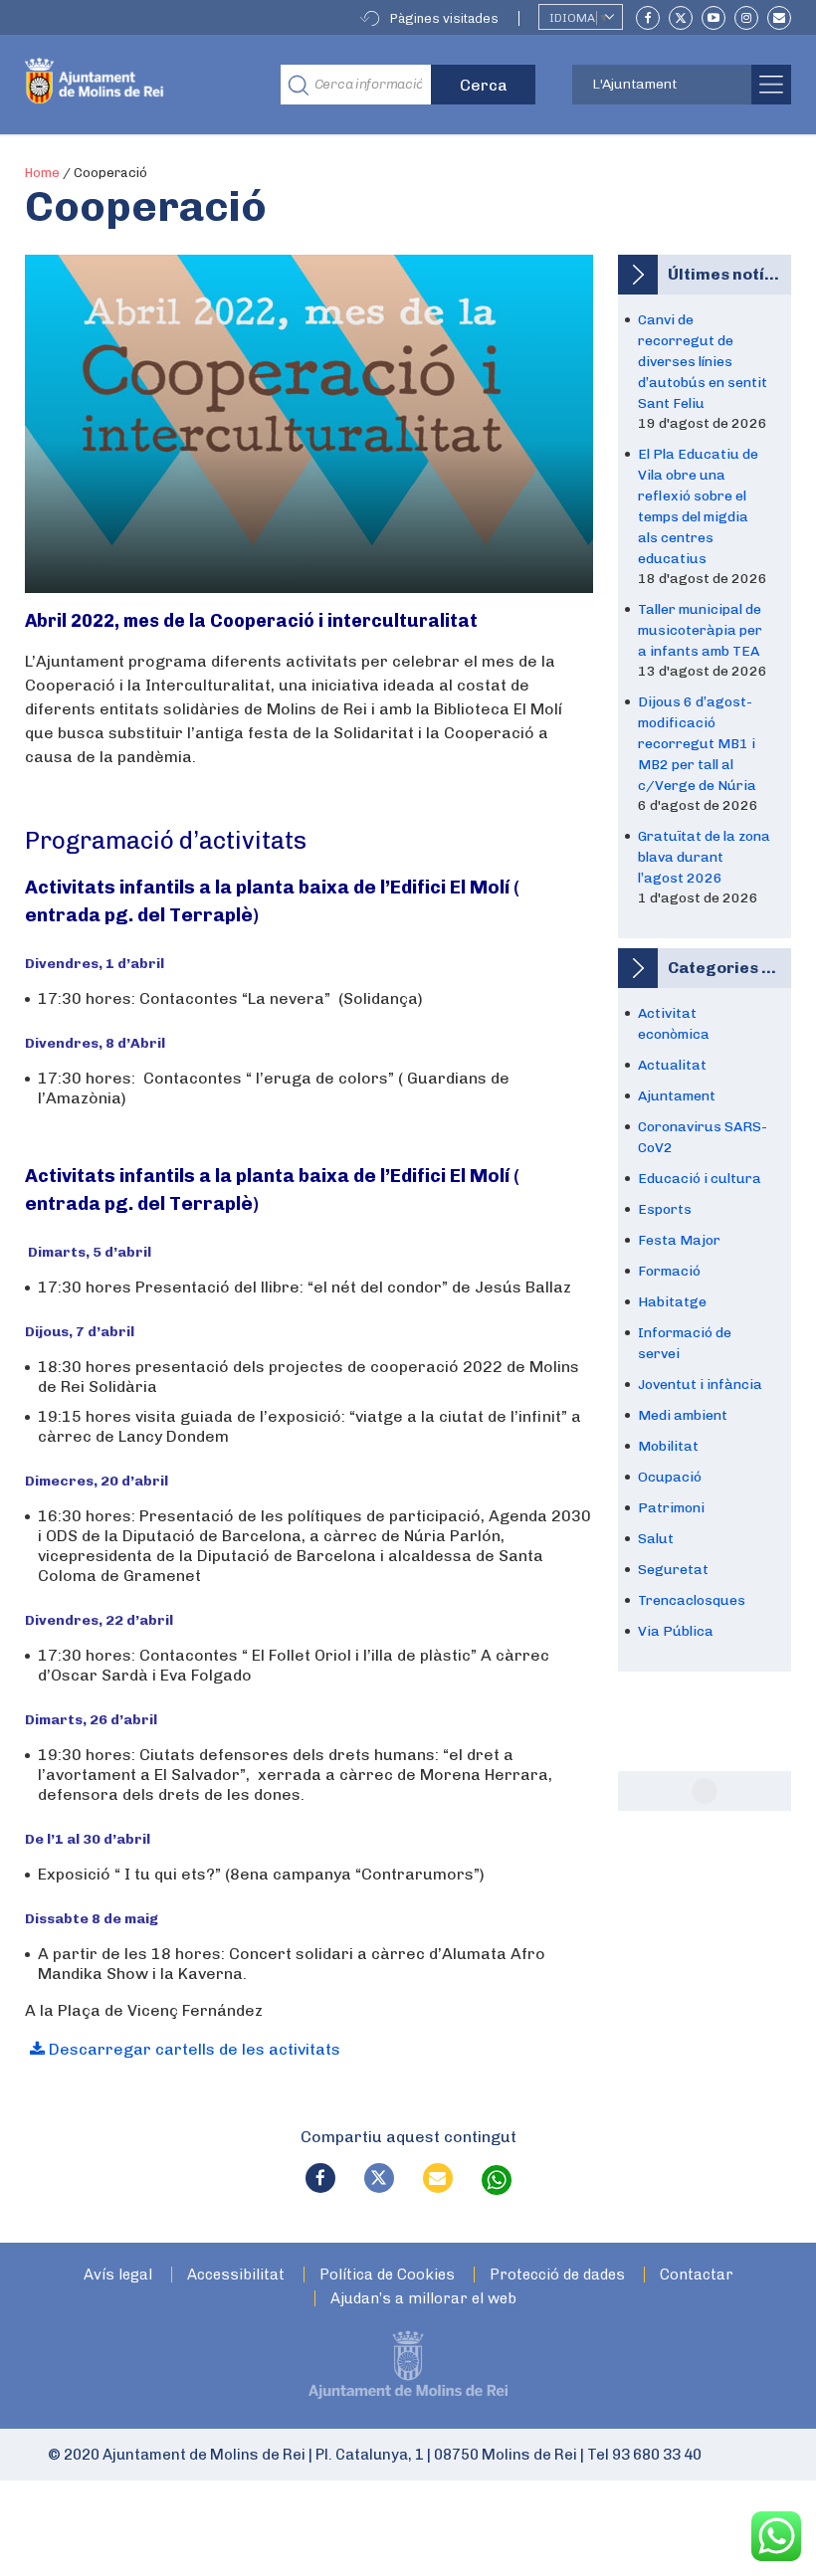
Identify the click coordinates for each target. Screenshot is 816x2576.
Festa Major (679, 1240)
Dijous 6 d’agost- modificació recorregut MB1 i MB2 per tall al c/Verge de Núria (697, 744)
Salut (656, 1539)
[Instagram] (746, 18)
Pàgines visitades (444, 18)
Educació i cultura (700, 1179)
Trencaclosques (692, 1600)
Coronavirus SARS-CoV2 (703, 1137)
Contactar (697, 2275)
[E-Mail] (779, 18)
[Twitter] (681, 18)
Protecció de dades (557, 2275)
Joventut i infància (700, 1385)
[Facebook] (648, 18)
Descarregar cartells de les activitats (193, 2049)
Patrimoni (671, 1508)
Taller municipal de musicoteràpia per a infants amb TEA (700, 630)
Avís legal (118, 2275)
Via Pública (676, 1631)
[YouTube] (714, 18)
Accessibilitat (236, 2275)
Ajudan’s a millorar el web (423, 2299)
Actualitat (672, 1065)
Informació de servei (685, 1343)
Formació (669, 1271)
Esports (665, 1209)
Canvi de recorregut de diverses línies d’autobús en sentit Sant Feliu (703, 362)
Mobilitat (668, 1446)
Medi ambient (683, 1415)
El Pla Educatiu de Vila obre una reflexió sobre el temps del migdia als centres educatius (698, 506)
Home (42, 173)
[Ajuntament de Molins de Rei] (138, 85)
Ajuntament (677, 1096)
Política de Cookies (387, 2275)
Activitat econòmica (674, 1024)
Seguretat (673, 1570)
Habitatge (672, 1302)
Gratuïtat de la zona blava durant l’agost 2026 (704, 857)
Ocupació (670, 1477)
